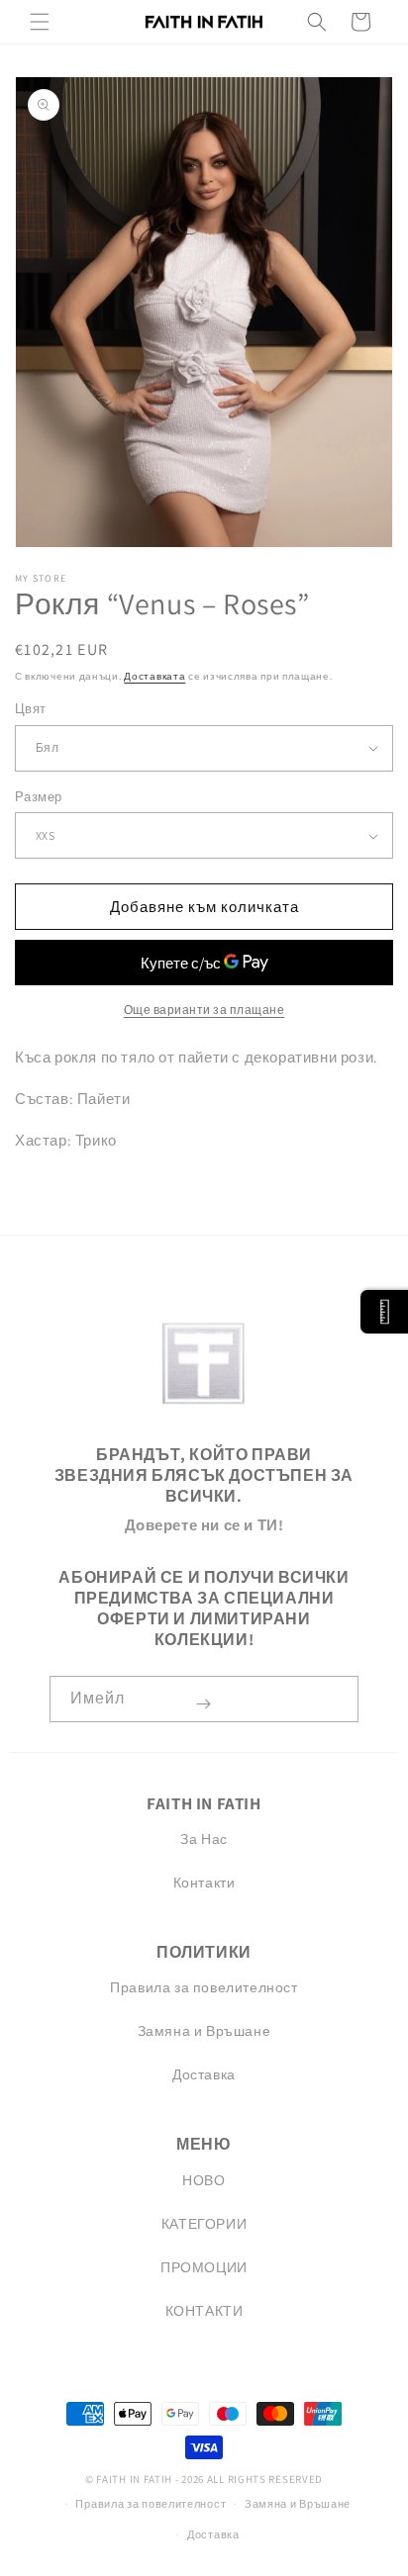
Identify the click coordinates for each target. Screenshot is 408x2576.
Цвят (31, 709)
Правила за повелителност (204, 1987)
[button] (40, 22)
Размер (38, 797)
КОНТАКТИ (204, 2311)
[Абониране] (203, 1704)
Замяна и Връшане (204, 2031)
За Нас (204, 1839)
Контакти (204, 1883)
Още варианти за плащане (204, 1010)
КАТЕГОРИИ (204, 2224)
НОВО (204, 2180)
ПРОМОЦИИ (204, 2267)
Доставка (204, 2074)
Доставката (154, 676)
